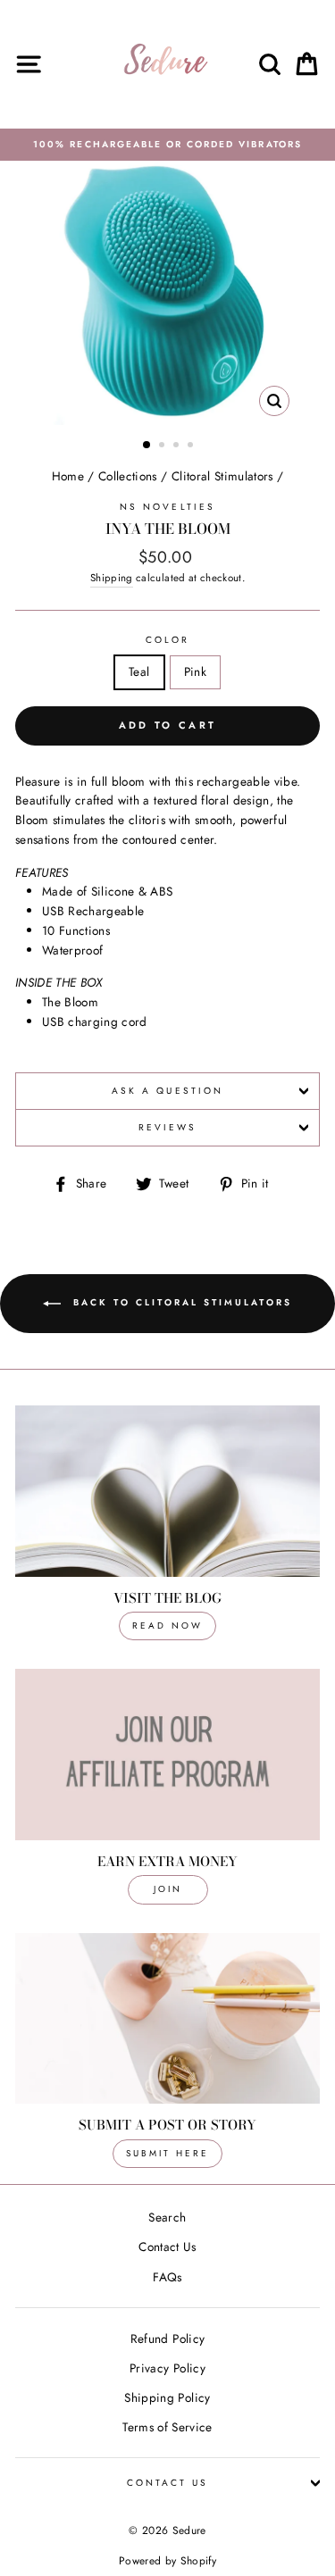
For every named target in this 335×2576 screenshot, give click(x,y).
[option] (167, 145)
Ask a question (167, 1091)
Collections (128, 476)
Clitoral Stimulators (222, 476)
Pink (195, 671)
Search (167, 2217)
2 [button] (163, 446)
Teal (139, 671)
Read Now (167, 1626)
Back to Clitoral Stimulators (180, 1302)
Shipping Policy (167, 2397)
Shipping (112, 578)
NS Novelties (167, 507)
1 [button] (147, 446)
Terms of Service (167, 2427)
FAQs (167, 2277)
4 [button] (192, 446)
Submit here (167, 2153)
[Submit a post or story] (167, 2019)
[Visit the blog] (167, 1491)
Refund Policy (167, 2338)
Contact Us (167, 2247)
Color (167, 640)
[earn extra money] (167, 1755)
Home (68, 476)
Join (168, 1889)
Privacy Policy (167, 2368)
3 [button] (178, 446)
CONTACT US (168, 2483)
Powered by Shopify (167, 2561)
